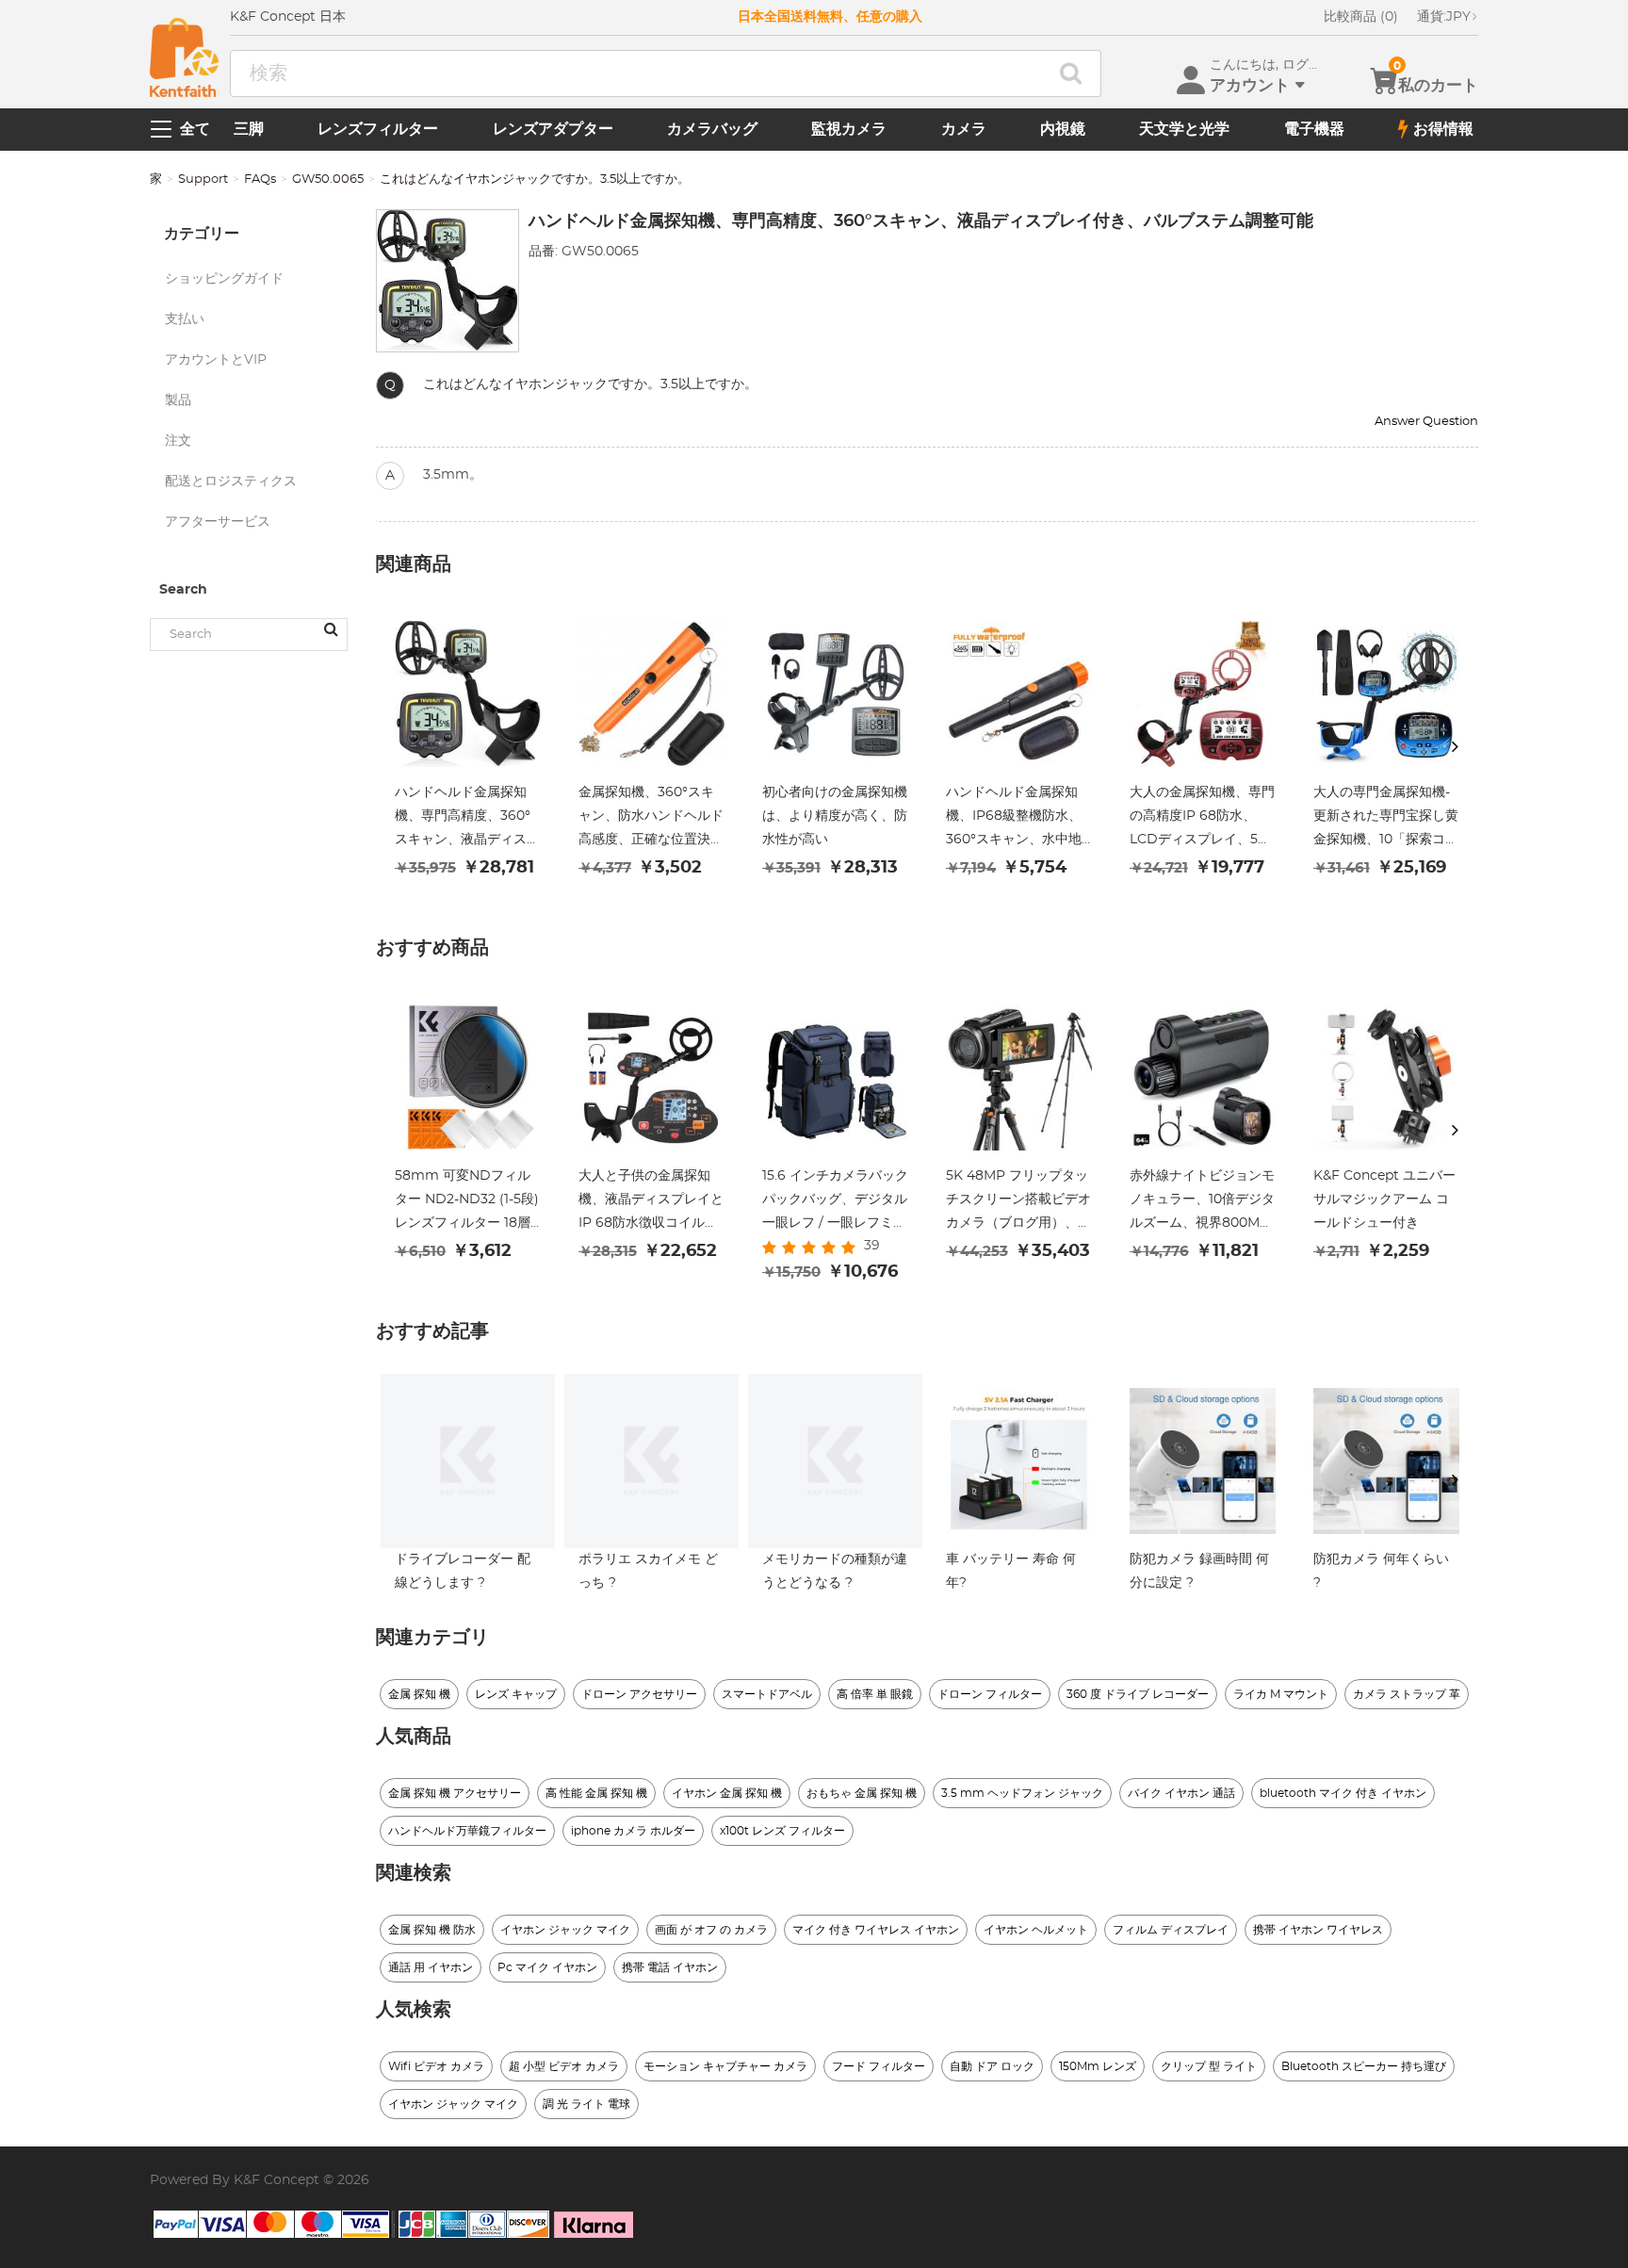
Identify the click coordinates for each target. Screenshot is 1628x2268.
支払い (185, 319)
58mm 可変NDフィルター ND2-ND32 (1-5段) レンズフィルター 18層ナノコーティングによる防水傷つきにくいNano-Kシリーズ (467, 1202)
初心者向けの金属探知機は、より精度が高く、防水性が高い (835, 816)
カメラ (964, 129)
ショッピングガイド (224, 279)
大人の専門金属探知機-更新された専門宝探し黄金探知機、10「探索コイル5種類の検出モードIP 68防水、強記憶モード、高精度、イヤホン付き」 (1386, 819)
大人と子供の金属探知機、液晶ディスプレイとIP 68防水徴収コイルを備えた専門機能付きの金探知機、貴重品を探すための (651, 1202)
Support (203, 179)
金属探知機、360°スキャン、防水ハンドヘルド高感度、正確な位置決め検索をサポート (651, 819)
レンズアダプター (553, 129)
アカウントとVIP (216, 360)
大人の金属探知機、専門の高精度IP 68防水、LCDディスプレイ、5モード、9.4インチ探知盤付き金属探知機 (1202, 819)
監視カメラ (849, 129)
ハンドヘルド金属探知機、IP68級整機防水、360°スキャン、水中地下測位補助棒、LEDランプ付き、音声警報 (1019, 819)
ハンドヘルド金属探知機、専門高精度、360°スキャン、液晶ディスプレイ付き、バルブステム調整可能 (467, 819)
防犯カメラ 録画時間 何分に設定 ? (1199, 1571)
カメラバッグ (712, 129)
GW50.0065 (328, 179)
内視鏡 (1063, 129)
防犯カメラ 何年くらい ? (1381, 1571)
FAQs (260, 179)
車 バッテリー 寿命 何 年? (1011, 1571)
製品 (178, 400)
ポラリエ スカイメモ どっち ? (648, 1571)
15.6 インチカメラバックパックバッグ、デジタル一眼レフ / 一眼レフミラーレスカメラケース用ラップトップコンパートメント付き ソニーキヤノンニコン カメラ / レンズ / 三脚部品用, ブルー (835, 1202)
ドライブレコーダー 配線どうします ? (463, 1571)
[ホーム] (184, 57)
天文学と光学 (1184, 129)
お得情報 (1443, 129)
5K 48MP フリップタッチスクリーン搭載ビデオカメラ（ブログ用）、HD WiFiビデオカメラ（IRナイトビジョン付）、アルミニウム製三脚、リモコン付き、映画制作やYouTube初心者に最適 (1018, 1202)
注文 (178, 441)
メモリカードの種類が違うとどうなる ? (835, 1571)
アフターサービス (218, 522)
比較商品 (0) (1361, 17)
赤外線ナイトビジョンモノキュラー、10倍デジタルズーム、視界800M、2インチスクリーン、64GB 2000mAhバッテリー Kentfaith (1203, 1202)
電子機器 (1314, 129)
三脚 (249, 129)
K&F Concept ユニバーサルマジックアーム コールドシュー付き (1384, 1199)
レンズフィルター (378, 129)
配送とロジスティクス (231, 481)
